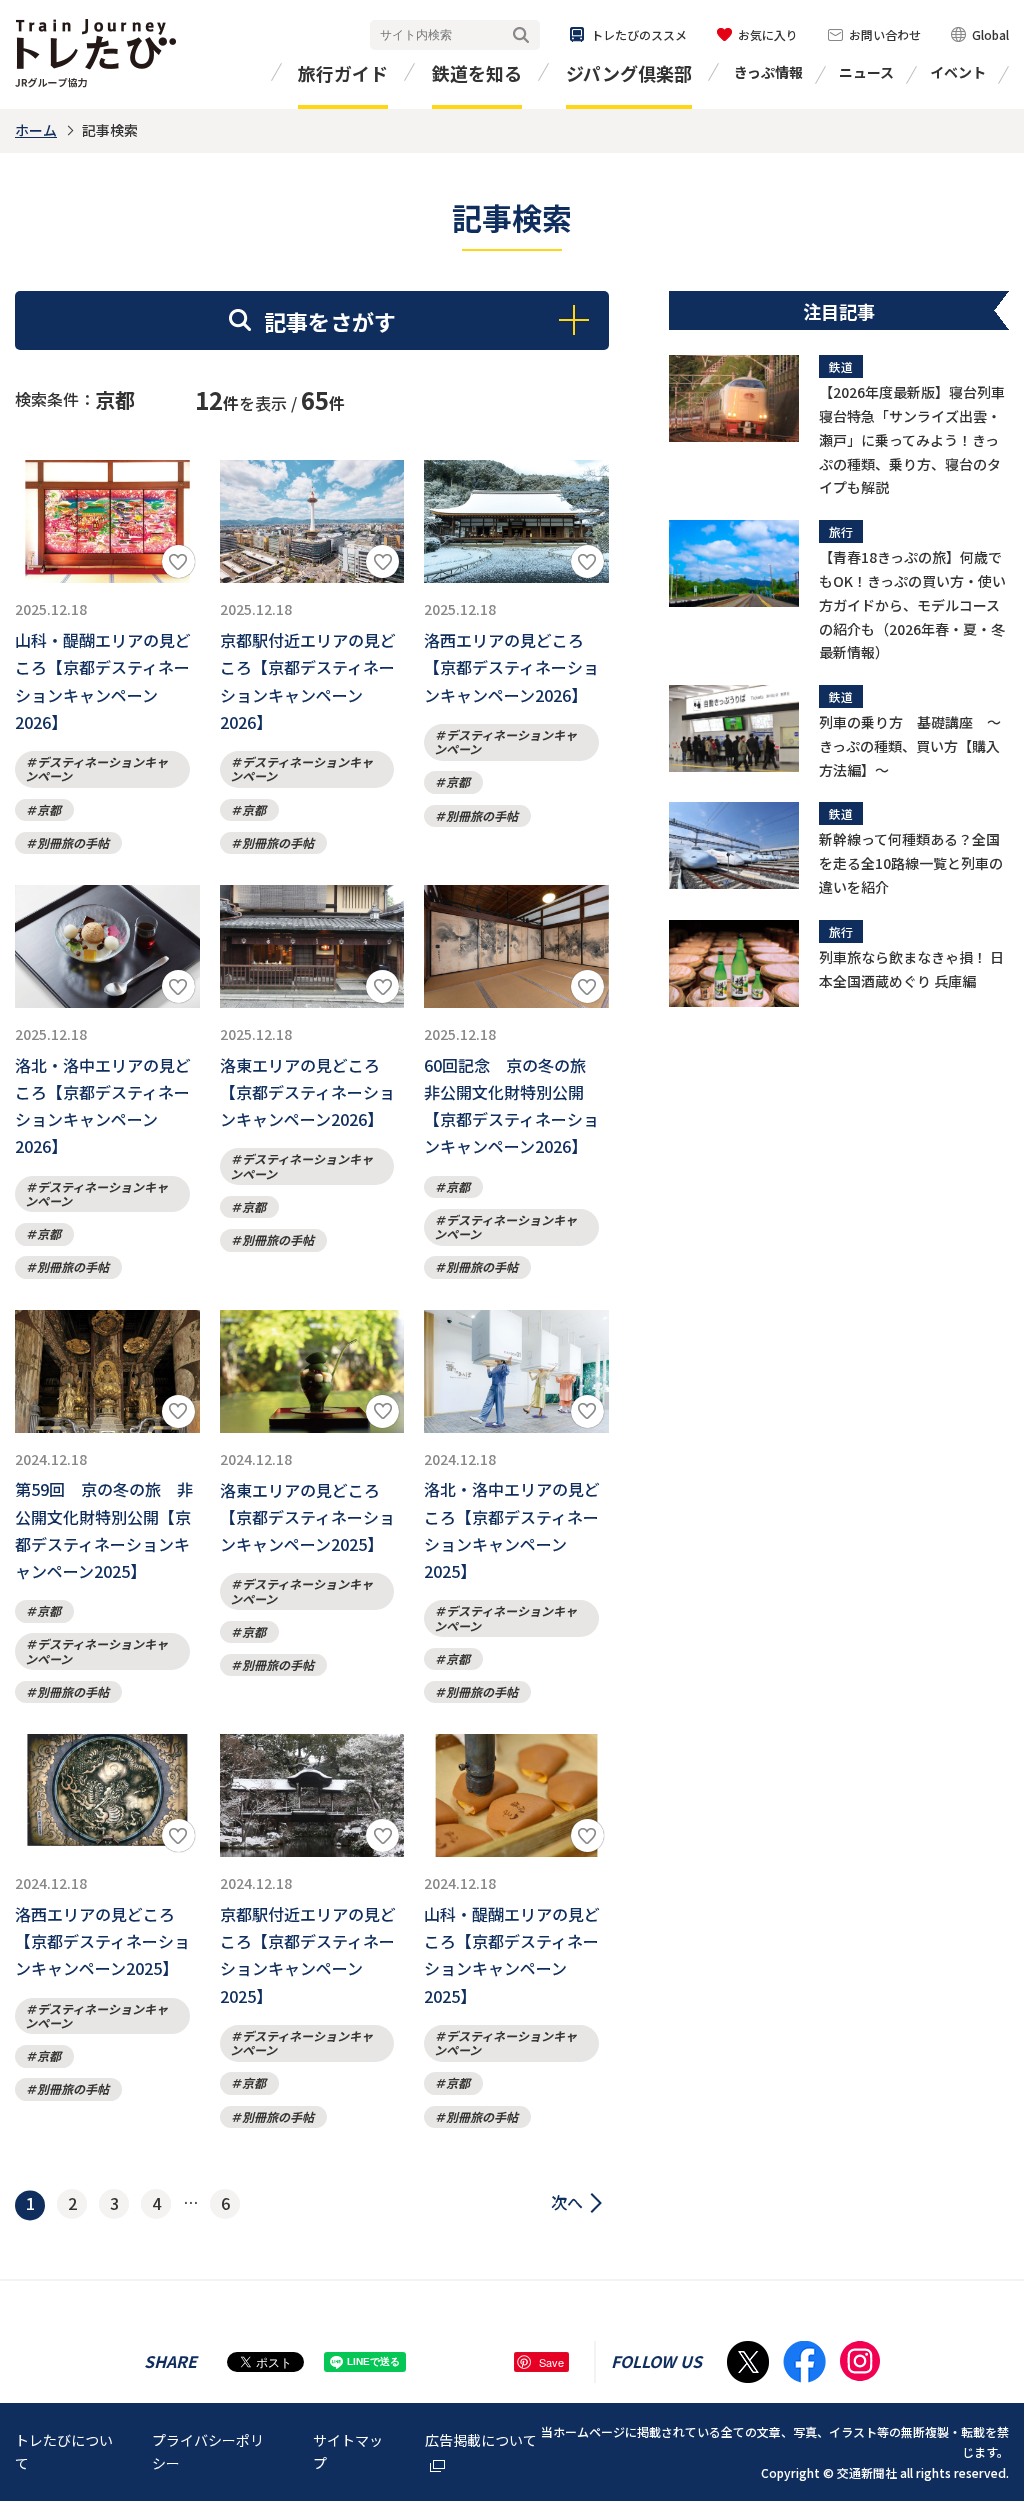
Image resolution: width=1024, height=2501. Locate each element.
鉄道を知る (477, 73)
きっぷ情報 (768, 72)
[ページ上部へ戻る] (989, 2321)
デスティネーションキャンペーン (96, 768)
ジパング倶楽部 (629, 73)
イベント (958, 72)
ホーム (36, 130)
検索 (521, 35)
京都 (49, 809)
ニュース (866, 72)
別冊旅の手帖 (73, 842)
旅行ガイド (343, 73)
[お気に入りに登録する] (178, 561)
